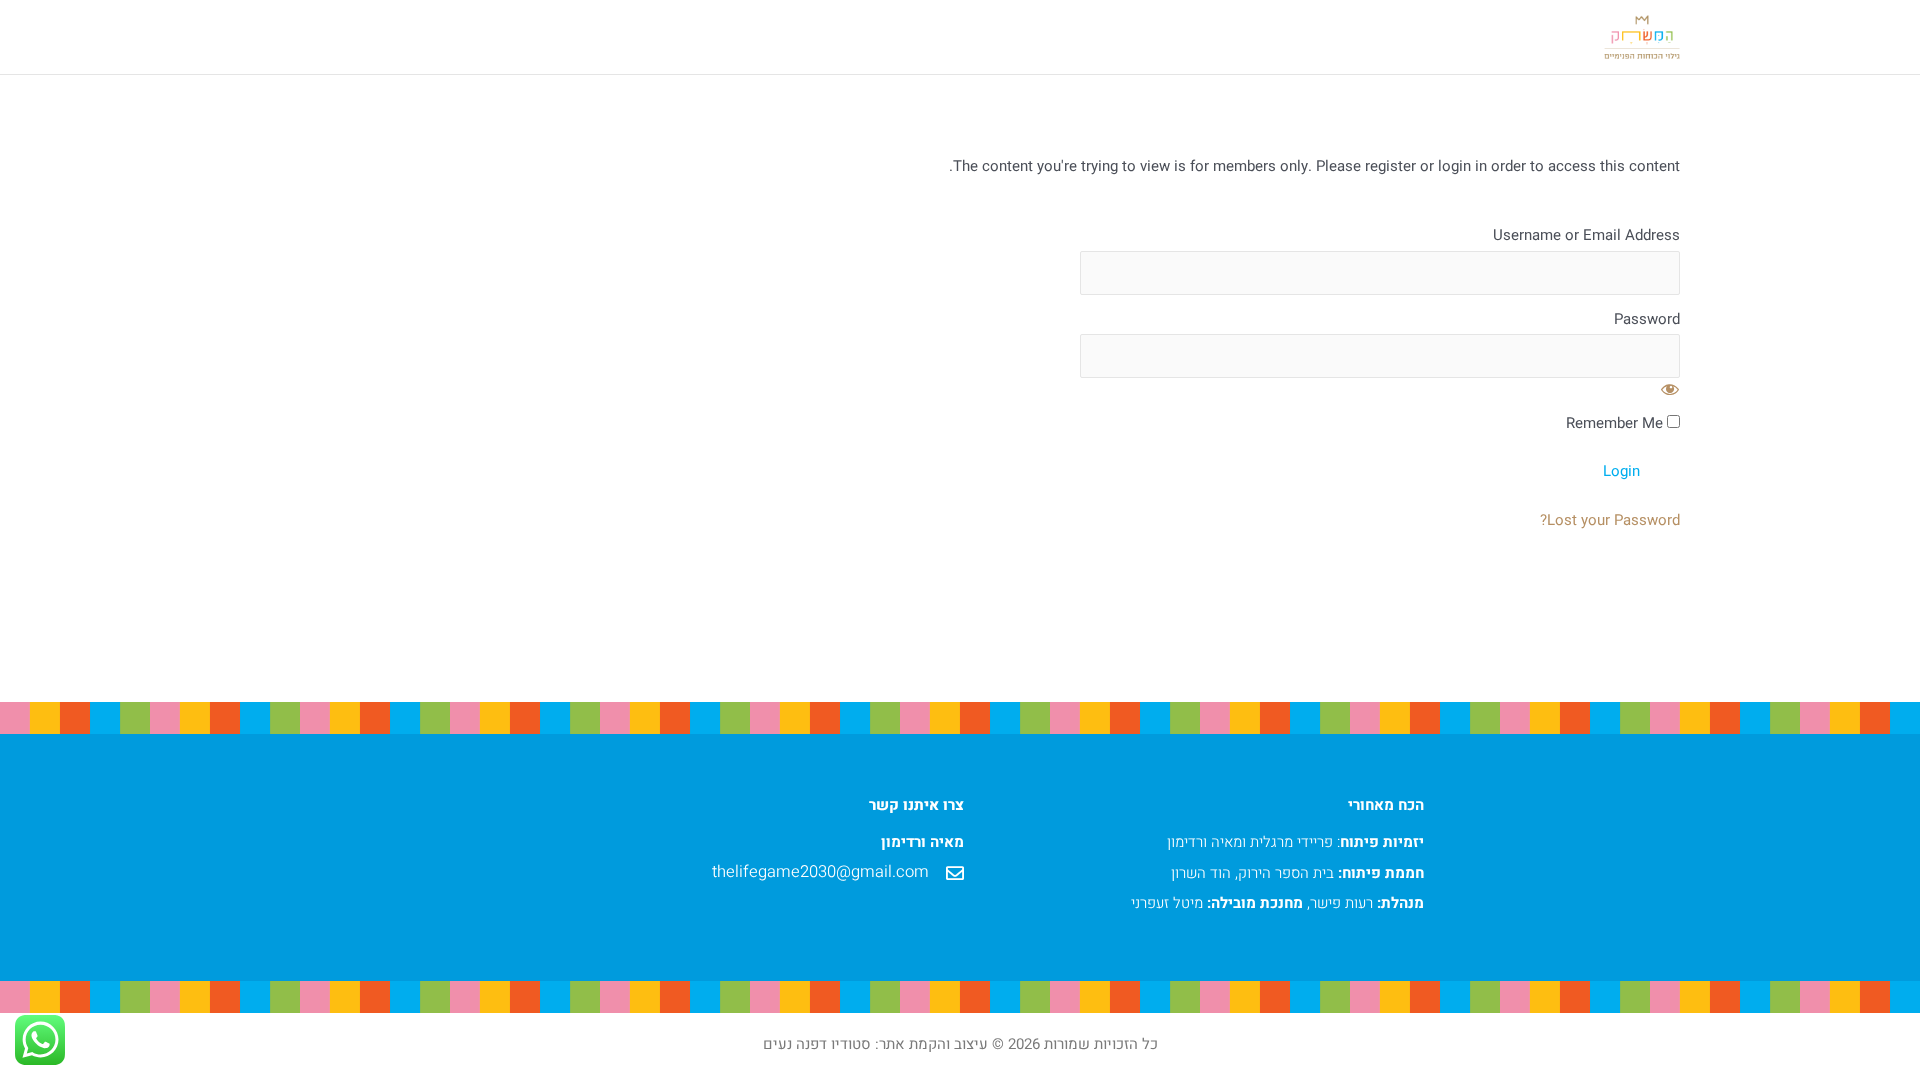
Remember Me (1616, 424)
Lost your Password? (1610, 520)
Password (1647, 320)
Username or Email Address (1586, 236)
